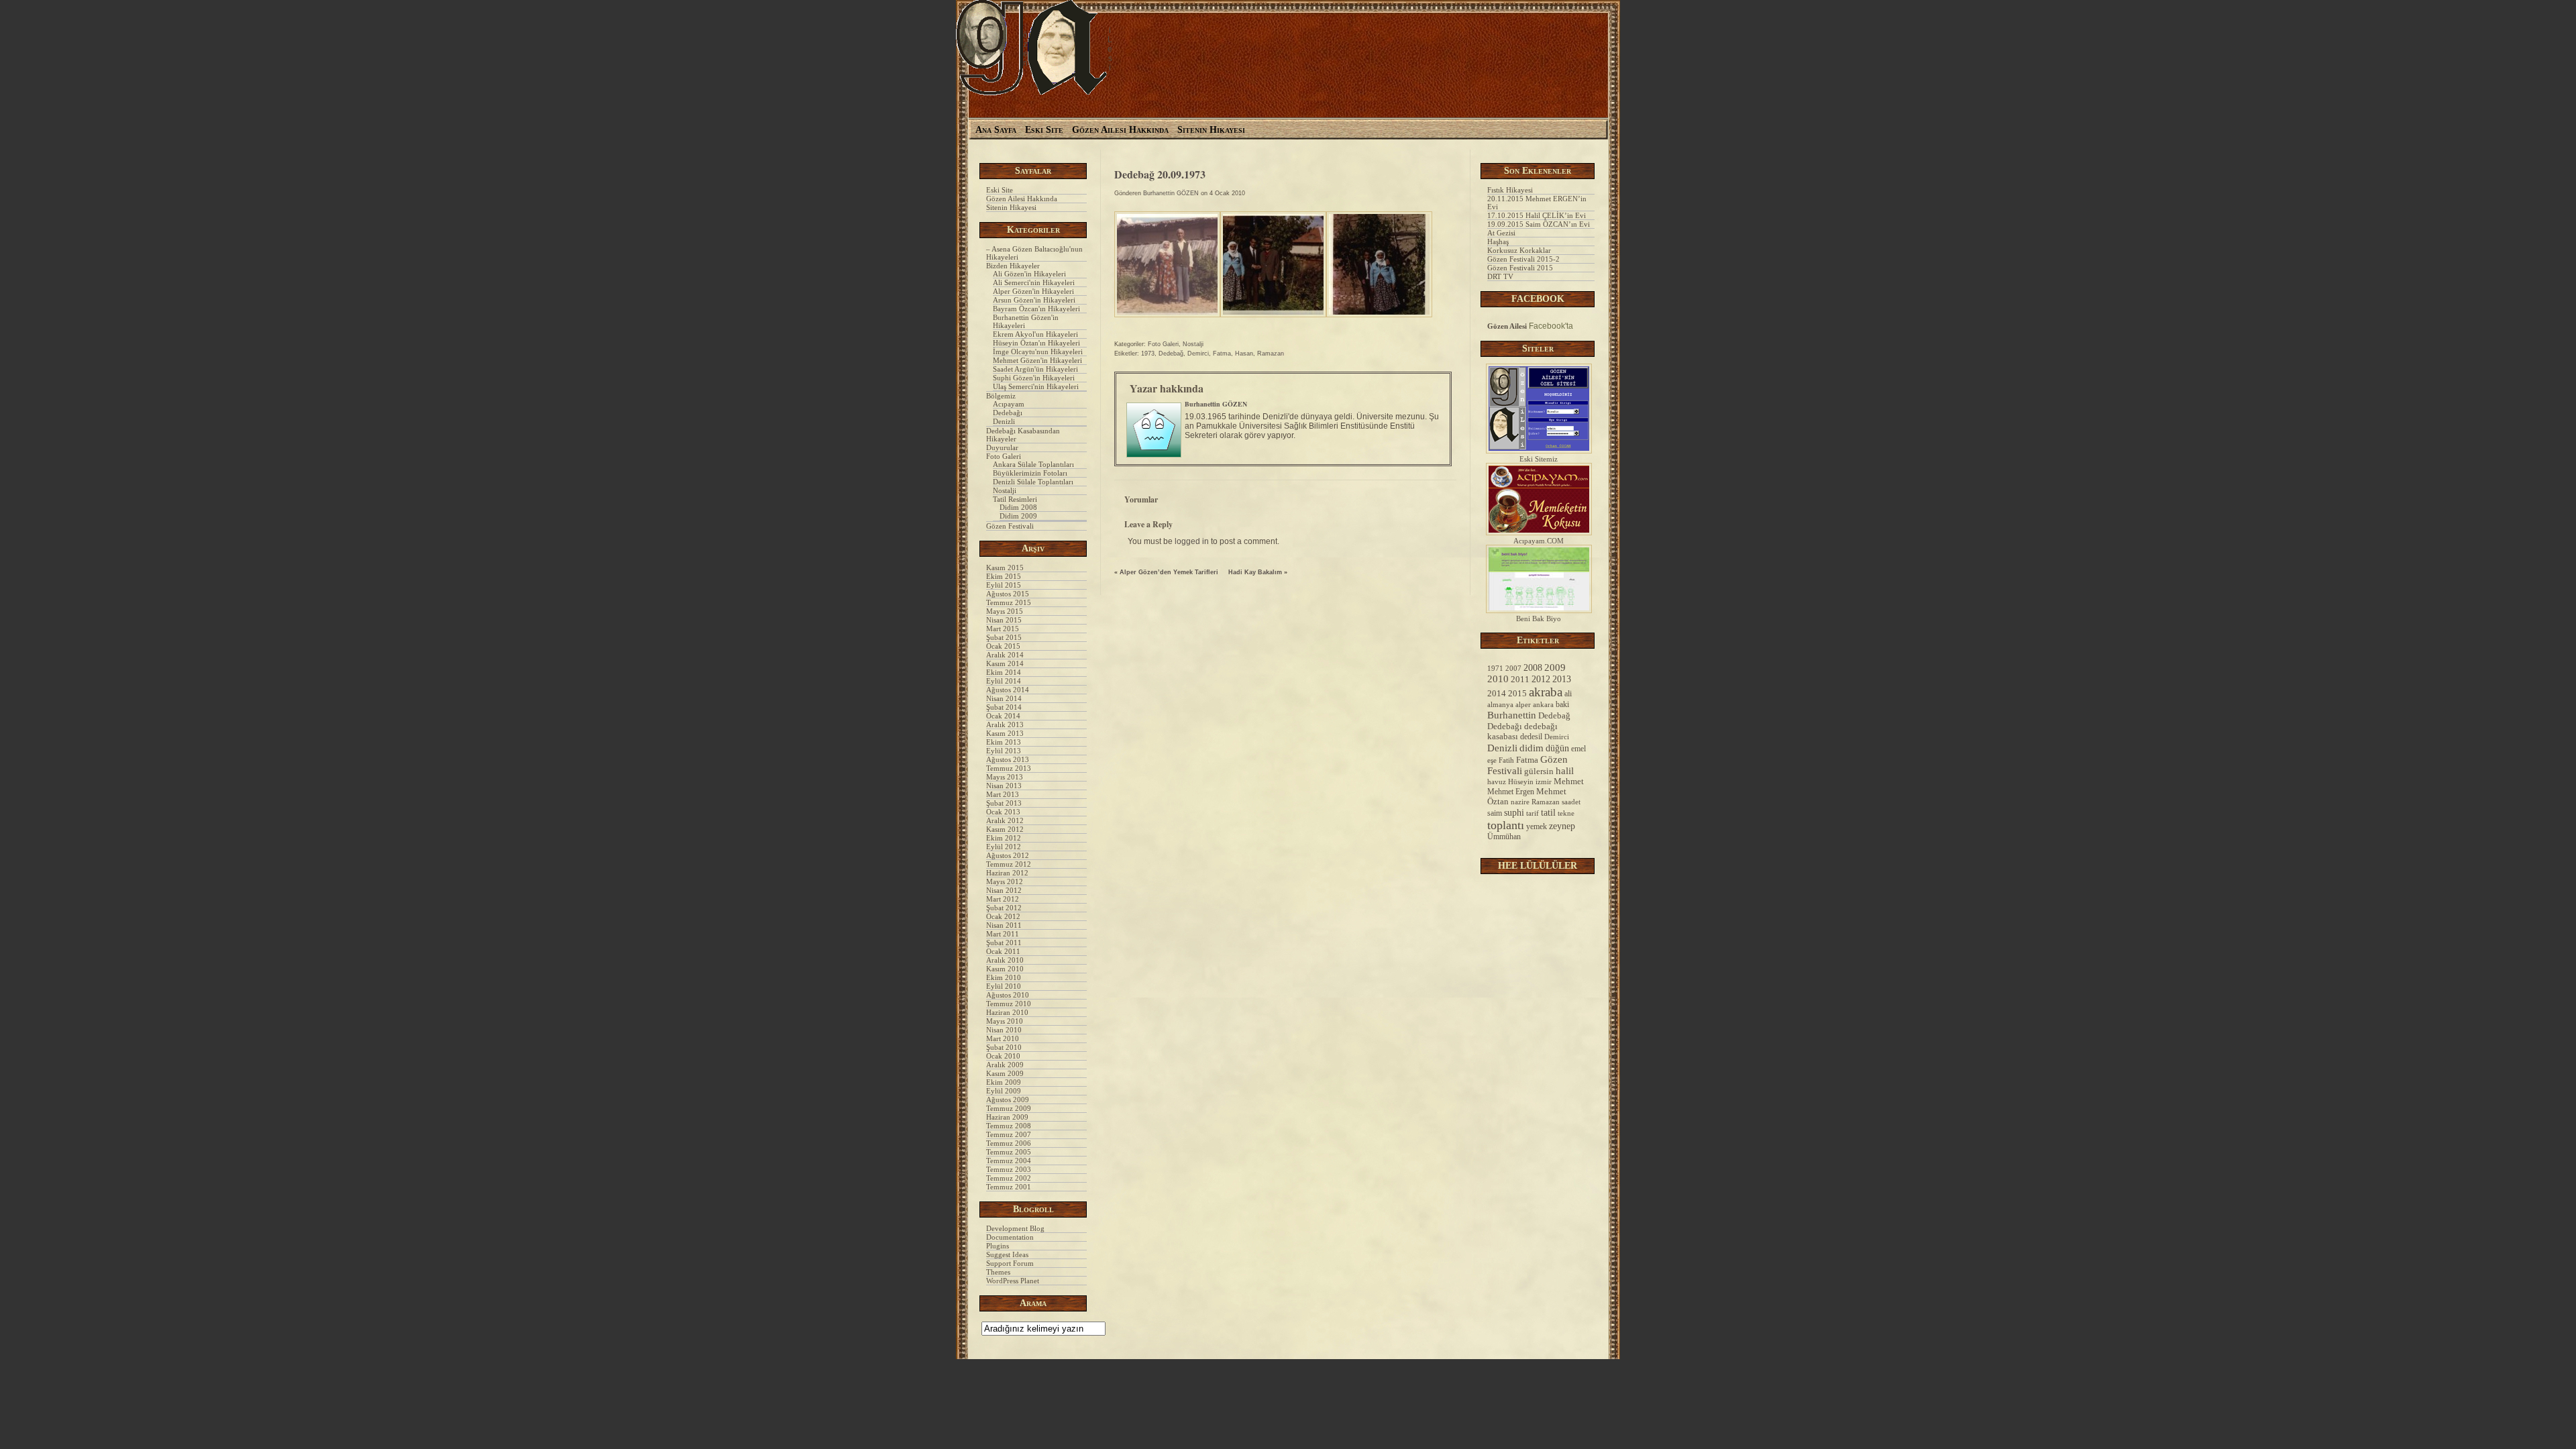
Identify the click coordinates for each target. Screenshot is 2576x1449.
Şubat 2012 (1004, 908)
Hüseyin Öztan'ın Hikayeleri (1036, 343)
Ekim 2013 (1004, 742)
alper (1523, 704)
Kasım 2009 (1005, 1073)
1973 (1148, 354)
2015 (1517, 693)
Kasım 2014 (1005, 663)
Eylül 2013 (1004, 751)
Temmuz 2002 (1009, 1178)
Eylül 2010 (1004, 986)
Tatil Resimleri (1015, 499)
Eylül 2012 (1004, 847)
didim (1532, 748)
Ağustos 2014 (1008, 690)
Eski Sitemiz (1539, 459)
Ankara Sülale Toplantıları (1033, 464)
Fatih (1506, 760)
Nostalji (1005, 490)
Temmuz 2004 (1009, 1161)
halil (1565, 771)
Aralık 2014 (1005, 655)
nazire (1520, 802)
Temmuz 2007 (1009, 1134)
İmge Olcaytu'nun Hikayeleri (1038, 352)
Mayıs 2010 (1005, 1021)
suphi (1514, 813)
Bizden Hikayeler (1013, 266)
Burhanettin (1512, 715)
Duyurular (1002, 447)
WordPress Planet (1013, 1281)
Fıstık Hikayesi (1510, 190)
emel (1578, 749)
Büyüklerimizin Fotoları (1030, 473)
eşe (1492, 760)
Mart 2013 (1003, 794)
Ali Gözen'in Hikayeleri (1029, 274)
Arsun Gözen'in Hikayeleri (1034, 300)
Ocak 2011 (1003, 951)
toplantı (1506, 825)
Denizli (1004, 421)
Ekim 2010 (1004, 977)
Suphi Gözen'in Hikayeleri (1034, 378)
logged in (1192, 541)
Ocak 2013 (1003, 812)
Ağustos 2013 (1008, 759)
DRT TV (1500, 276)
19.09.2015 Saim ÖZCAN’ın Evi (1539, 224)
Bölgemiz (1001, 396)
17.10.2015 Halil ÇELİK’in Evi (1537, 215)
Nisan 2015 (1004, 620)
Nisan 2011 (1004, 925)
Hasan (1244, 354)
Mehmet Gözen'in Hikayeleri (1037, 360)
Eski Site (1044, 130)
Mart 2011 (1003, 934)
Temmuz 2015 (1009, 602)
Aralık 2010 (1005, 960)
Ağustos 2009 (1008, 1099)
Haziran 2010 (1007, 1012)
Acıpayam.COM (1539, 541)
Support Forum (1010, 1263)
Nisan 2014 (1004, 698)
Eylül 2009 (1004, 1091)
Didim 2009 (1018, 516)
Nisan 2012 (1004, 890)
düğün (1557, 748)
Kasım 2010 (1005, 969)
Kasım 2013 (1005, 733)
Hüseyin (1521, 782)
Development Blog (1015, 1228)
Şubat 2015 (1004, 637)
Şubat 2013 (1004, 803)
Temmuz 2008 (1009, 1126)
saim (1495, 813)
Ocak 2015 (1003, 646)
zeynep (1562, 826)
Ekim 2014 (1004, 672)
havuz (1497, 782)
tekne (1566, 813)
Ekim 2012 (1004, 838)
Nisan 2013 (1004, 786)
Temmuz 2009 (1009, 1108)
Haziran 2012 (1007, 873)
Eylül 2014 (1004, 681)
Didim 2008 (1018, 507)
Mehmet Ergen (1511, 792)
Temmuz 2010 (1009, 1004)
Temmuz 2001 (1009, 1187)
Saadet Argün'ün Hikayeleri (1035, 369)
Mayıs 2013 (1005, 777)
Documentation (1010, 1237)
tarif (1533, 813)
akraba (1546, 692)
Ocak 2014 (1003, 716)
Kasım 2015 (1005, 568)
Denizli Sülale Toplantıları (1033, 482)
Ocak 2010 (1003, 1056)
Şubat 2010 (1004, 1047)
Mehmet (1569, 782)
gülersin (1539, 771)
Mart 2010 (1003, 1038)
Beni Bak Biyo (1539, 619)
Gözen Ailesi (1507, 326)
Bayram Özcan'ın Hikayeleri (1036, 309)
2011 (1520, 680)
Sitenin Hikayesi (1211, 130)
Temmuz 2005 (1009, 1152)
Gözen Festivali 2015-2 (1523, 259)
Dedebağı (1008, 413)
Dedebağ (1171, 354)
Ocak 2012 (1003, 916)
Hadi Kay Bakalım (1255, 572)
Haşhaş (1498, 241)
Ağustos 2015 (1008, 594)
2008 (1533, 667)
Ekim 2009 (1004, 1082)
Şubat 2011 (1004, 943)
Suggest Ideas (1007, 1254)
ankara (1543, 704)
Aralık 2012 (1005, 820)
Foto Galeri (1004, 456)
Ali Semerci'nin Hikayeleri (1034, 282)
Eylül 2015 (1004, 585)
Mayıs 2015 (1005, 611)
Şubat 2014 (1004, 707)
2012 (1541, 679)
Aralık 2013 (1005, 724)
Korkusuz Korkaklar (1519, 250)
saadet (1571, 802)
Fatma (1222, 354)
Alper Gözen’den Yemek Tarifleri (1169, 572)
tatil (1548, 812)
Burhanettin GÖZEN (1171, 193)
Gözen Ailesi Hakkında (1120, 130)
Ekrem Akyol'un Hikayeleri (1035, 334)
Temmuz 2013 (1009, 768)
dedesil (1531, 737)
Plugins (998, 1246)
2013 (1562, 679)
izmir (1544, 782)
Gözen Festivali (1010, 526)
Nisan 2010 (1004, 1030)
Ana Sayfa (996, 130)
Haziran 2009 (1007, 1117)
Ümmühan (1504, 837)
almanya (1500, 704)
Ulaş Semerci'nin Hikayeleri (1036, 386)
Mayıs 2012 (1005, 881)
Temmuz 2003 (1009, 1169)
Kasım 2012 (1005, 829)
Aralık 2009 (1005, 1065)
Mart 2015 (1003, 629)
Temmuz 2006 (1009, 1143)
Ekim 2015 (1004, 576)
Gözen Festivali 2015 (1520, 268)
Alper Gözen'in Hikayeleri (1033, 291)
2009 (1555, 667)
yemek (1537, 826)
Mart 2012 (1003, 899)
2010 (1498, 679)
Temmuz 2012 (1009, 864)
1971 (1495, 668)
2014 (1497, 693)
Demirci (1198, 354)
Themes (998, 1272)
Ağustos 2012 (1008, 855)
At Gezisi (1501, 233)
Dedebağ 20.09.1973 (1160, 174)
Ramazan (1271, 354)
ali (1568, 694)
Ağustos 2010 (1008, 995)
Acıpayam (1009, 404)
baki (1562, 704)
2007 (1513, 668)
